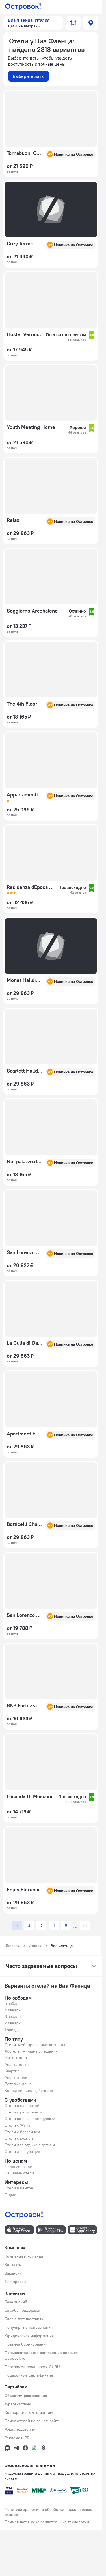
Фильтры (73, 23)
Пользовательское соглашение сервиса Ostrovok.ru (41, 2355)
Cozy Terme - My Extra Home (24, 244)
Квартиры (13, 2071)
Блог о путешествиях (24, 2319)
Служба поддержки (22, 2310)
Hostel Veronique (25, 334)
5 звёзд (11, 2003)
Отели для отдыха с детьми (30, 2145)
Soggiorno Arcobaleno (32, 611)
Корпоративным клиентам (29, 2412)
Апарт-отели (16, 2077)
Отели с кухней (19, 2138)
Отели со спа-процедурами (30, 2119)
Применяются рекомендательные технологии (47, 2522)
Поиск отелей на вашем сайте (32, 2421)
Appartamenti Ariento (24, 795)
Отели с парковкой (22, 2106)
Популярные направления (29, 2327)
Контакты (13, 2265)
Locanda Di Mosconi (30, 1796)
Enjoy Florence (24, 1890)
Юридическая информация (29, 2336)
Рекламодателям (20, 2429)
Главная (13, 1946)
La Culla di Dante (24, 1343)
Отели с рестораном (23, 2112)
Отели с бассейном (22, 2132)
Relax (13, 520)
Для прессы (15, 2282)
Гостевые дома (18, 2084)
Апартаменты (17, 2064)
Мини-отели (16, 2058)
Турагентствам (18, 2404)
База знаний (16, 2302)
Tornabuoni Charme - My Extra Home (24, 153)
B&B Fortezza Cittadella (24, 1706)
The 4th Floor (22, 704)
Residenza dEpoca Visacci (31, 887)
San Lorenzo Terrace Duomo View (24, 1252)
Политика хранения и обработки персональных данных (48, 2512)
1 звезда (12, 2030)
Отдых (10, 2195)
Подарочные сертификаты (29, 2375)
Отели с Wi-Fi (17, 2125)
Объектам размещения (26, 2396)
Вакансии (13, 2273)
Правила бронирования (26, 2344)
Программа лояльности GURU (32, 2367)
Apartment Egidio (24, 1434)
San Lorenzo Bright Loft (24, 1615)
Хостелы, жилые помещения (31, 2051)
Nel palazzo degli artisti (24, 1162)
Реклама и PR (17, 2438)
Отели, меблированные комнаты (35, 2045)
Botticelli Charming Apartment (24, 1524)
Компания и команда (24, 2256)
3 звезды (13, 2016)
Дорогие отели (18, 2167)
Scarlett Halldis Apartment (24, 1071)
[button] (33, 23)
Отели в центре (19, 2188)
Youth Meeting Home (31, 427)
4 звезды (13, 2010)
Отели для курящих (22, 2152)
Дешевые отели (19, 2173)
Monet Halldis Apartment (24, 980)
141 (85, 1925)
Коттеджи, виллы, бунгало (29, 2091)
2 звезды (13, 2023)
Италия (35, 1946)
